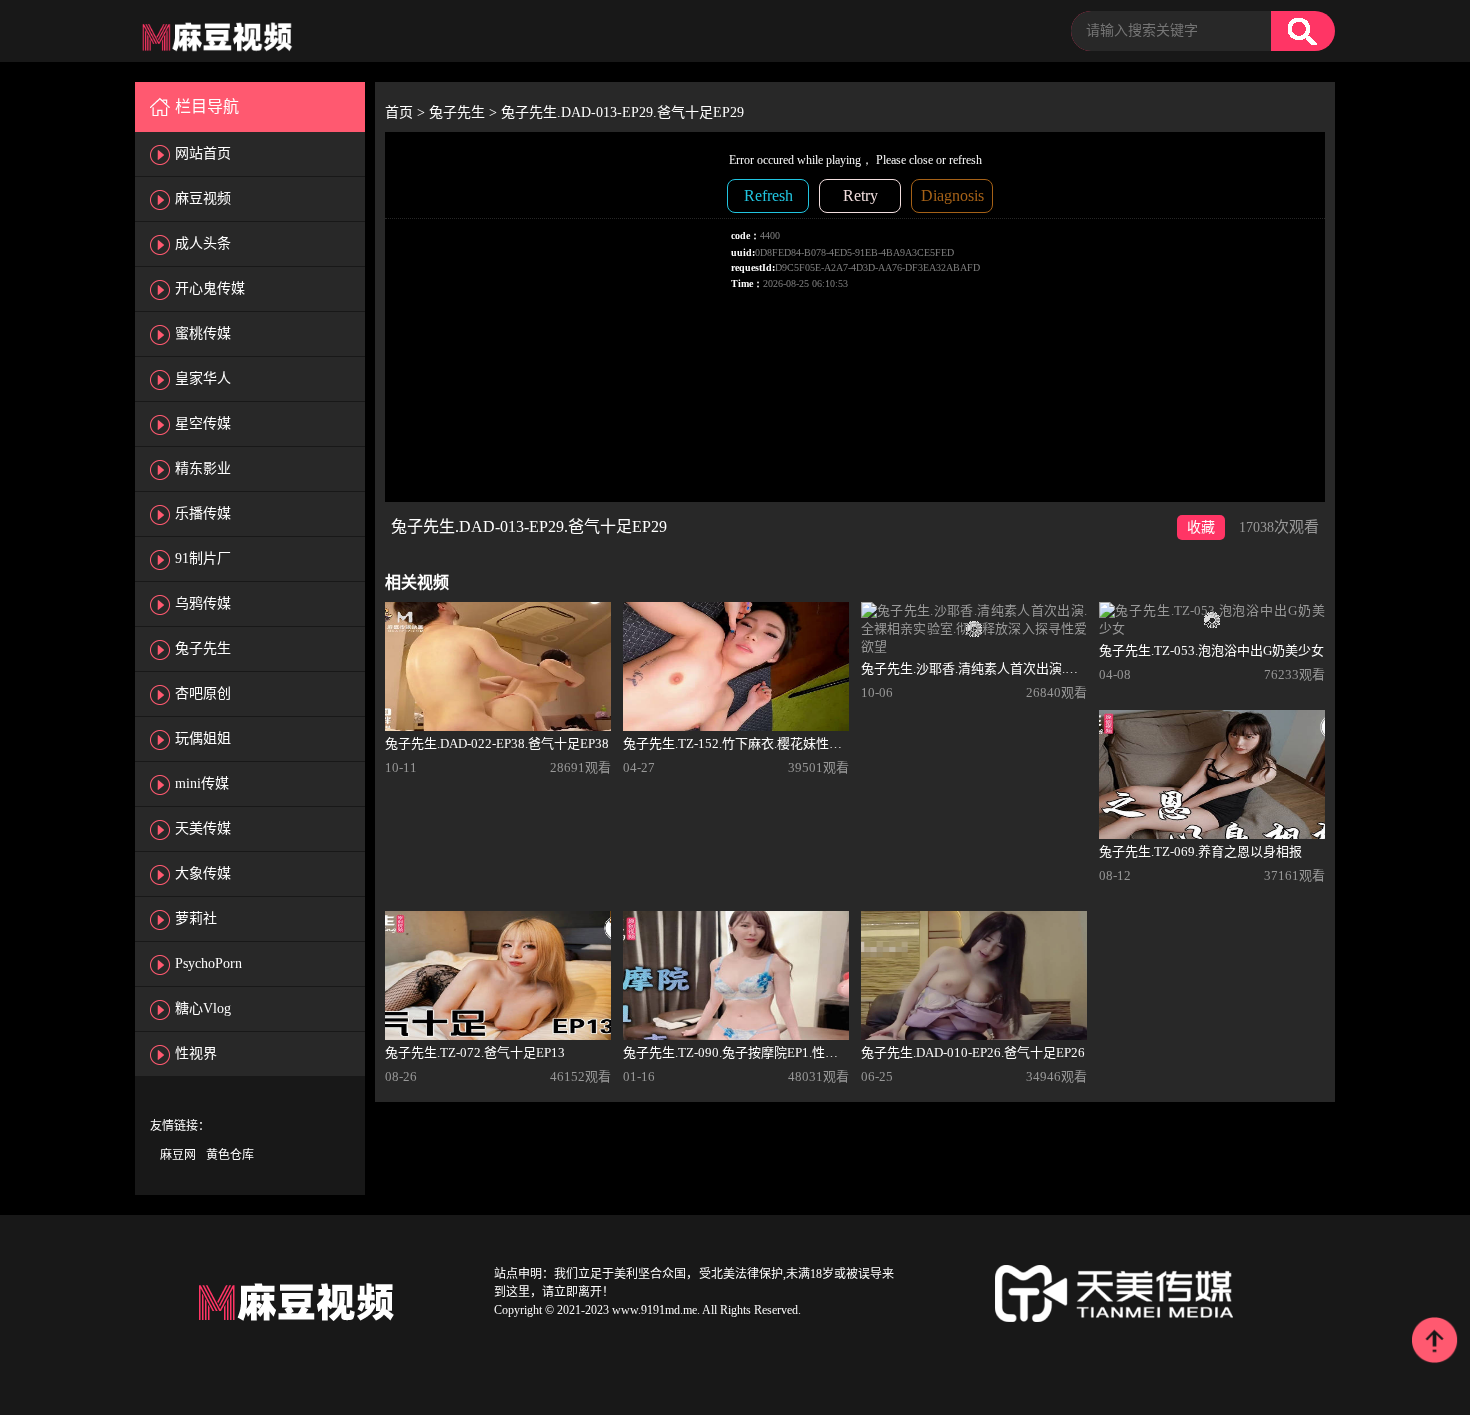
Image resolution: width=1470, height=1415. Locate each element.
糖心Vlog (203, 1008)
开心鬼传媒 (210, 288)
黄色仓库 (230, 1155)
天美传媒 (203, 828)
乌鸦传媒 (203, 603)
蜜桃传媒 (203, 333)
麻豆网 (178, 1155)
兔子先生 (203, 648)
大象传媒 (203, 873)
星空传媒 (203, 423)
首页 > (407, 112)
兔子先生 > (465, 112)
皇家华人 (203, 378)
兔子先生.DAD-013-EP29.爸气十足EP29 (622, 112)
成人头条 (203, 243)
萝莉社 (196, 918)
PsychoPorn (208, 963)
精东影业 (203, 468)
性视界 (196, 1053)
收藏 (1201, 527)
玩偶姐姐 (203, 738)
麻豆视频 (203, 198)
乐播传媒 (203, 513)
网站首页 (203, 153)
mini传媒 (202, 783)
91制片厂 (203, 558)
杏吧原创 (203, 693)
